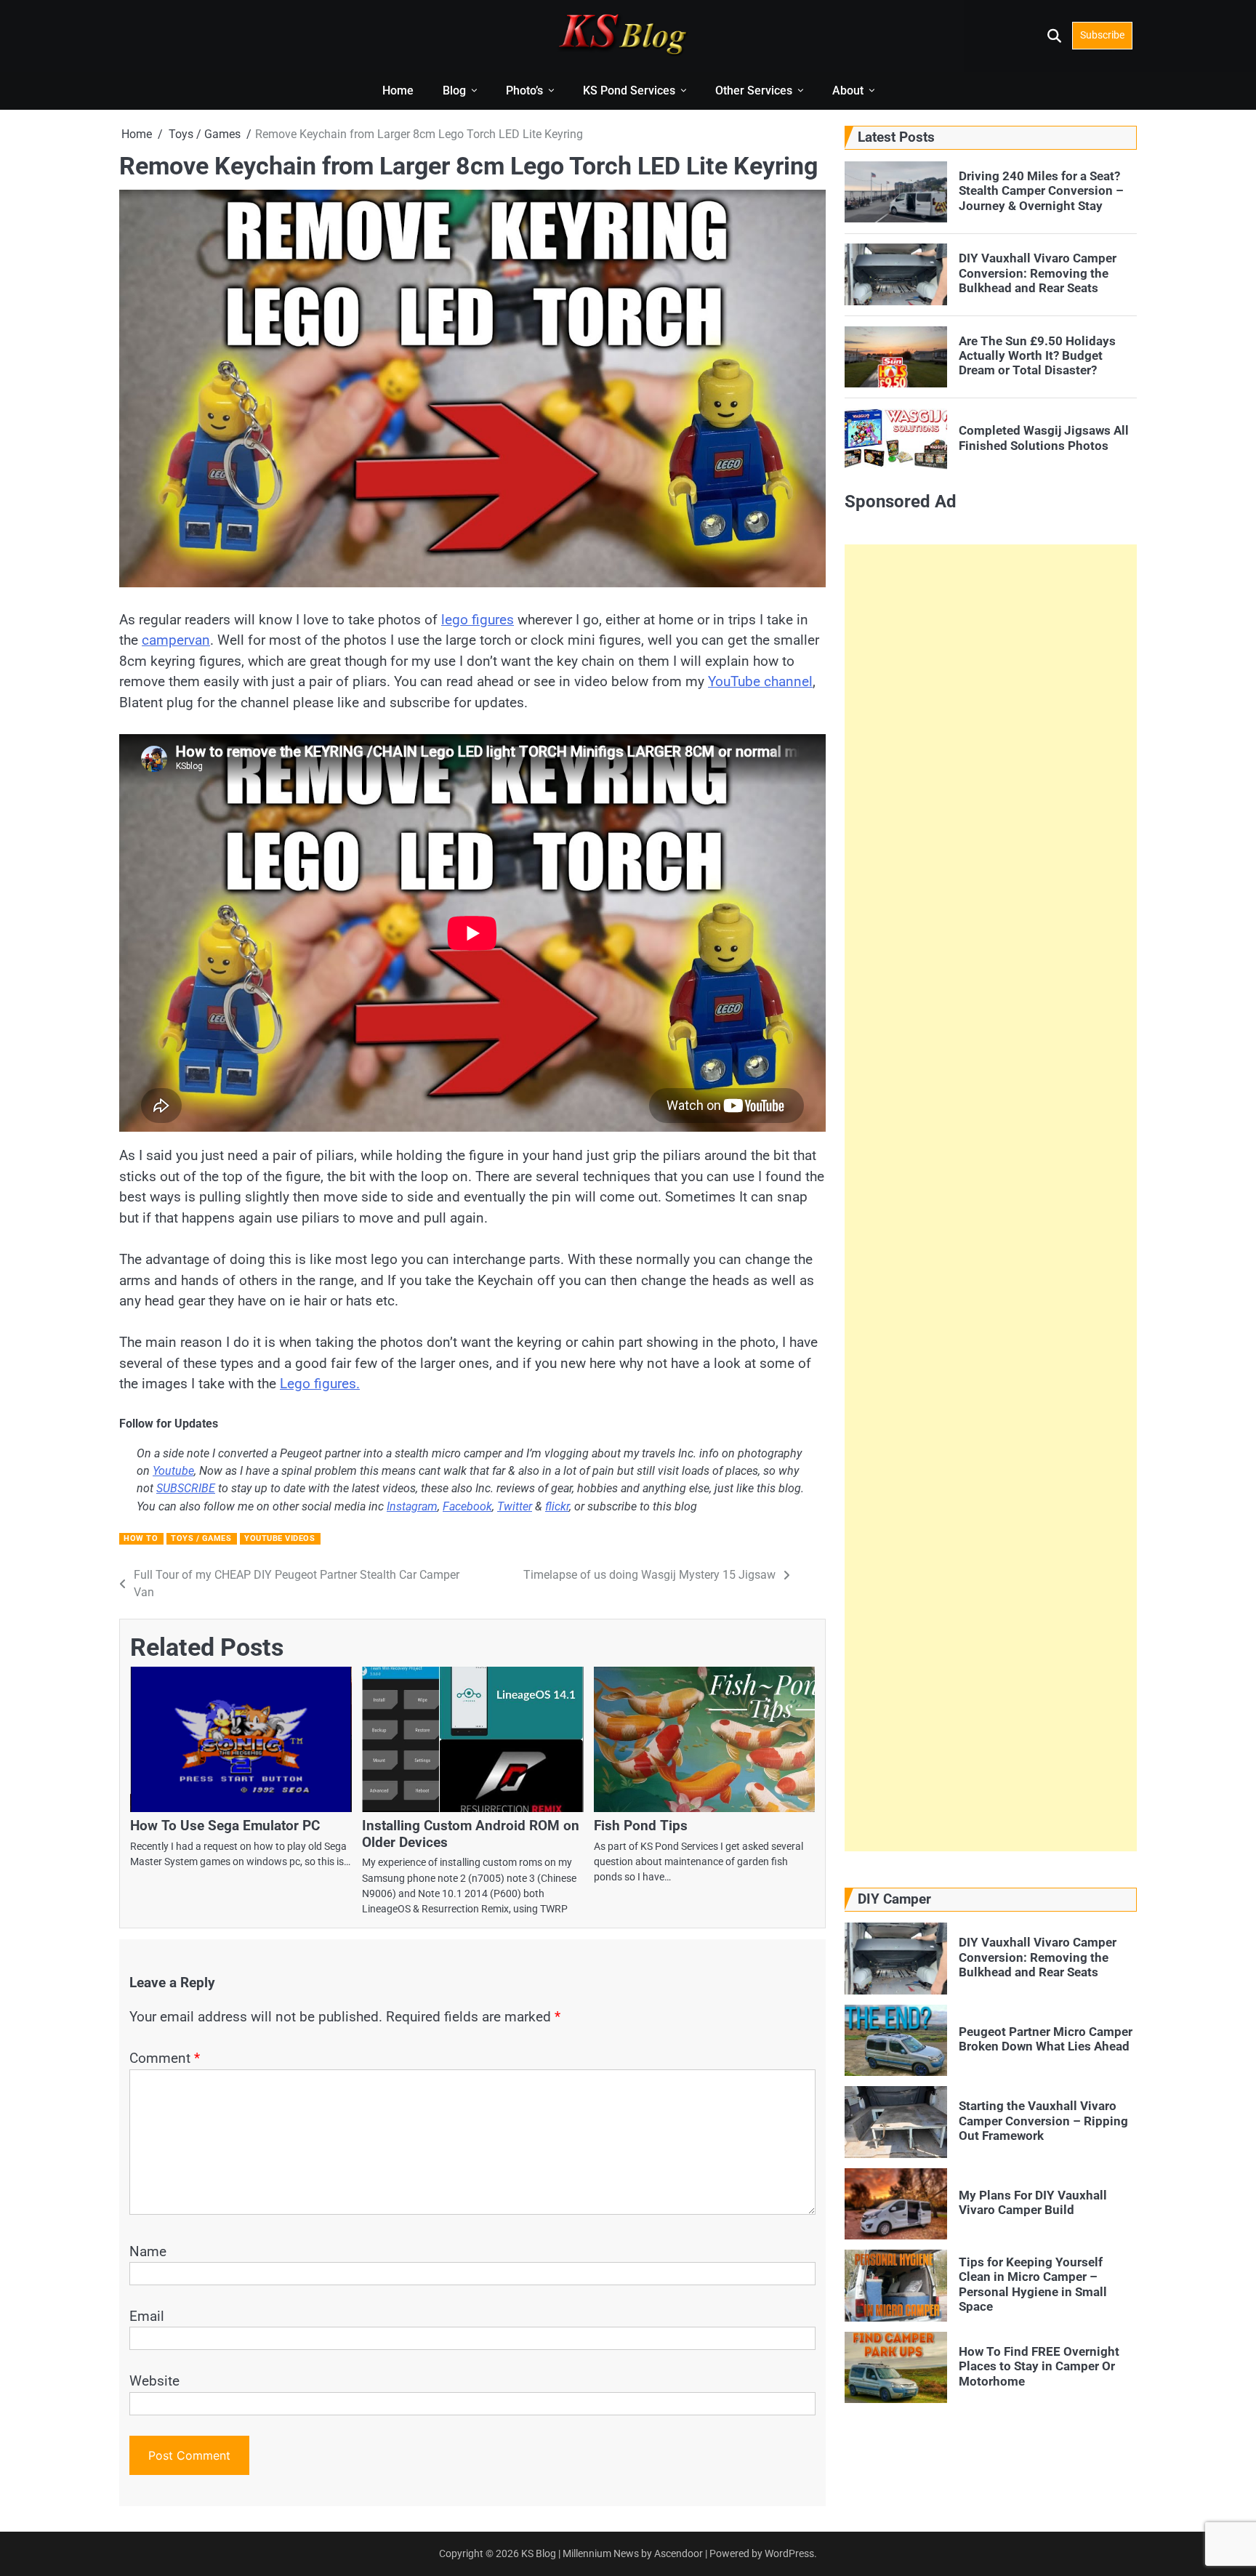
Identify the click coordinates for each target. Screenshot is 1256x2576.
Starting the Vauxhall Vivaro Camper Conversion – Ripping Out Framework (1043, 2121)
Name (148, 2251)
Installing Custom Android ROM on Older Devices (471, 1834)
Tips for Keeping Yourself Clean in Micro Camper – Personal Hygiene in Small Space (1033, 2284)
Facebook (467, 1506)
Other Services (754, 90)
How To (141, 1538)
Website (154, 2381)
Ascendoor (679, 2553)
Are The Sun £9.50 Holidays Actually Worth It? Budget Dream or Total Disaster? (1037, 355)
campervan (176, 640)
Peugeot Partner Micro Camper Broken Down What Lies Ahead (1046, 2039)
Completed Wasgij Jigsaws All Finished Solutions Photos (1044, 438)
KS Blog (540, 2553)
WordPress (789, 2553)
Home (398, 90)
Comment (165, 2058)
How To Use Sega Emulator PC (225, 1826)
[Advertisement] (991, 1198)
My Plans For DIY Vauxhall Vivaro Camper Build (1033, 2202)
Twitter (515, 1506)
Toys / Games (201, 1538)
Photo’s (524, 90)
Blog (454, 90)
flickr (557, 1506)
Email (147, 2316)
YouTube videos (279, 1538)
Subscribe (1102, 35)
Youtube (173, 1471)
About (848, 90)
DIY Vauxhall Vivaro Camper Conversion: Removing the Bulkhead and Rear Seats (1038, 273)
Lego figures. (320, 1384)
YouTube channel (760, 681)
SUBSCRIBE (186, 1488)
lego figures (478, 620)
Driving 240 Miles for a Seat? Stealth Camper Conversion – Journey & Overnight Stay (1041, 190)
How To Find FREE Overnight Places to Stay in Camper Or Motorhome (1039, 2366)
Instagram (412, 1506)
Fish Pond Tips (641, 1826)
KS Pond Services (629, 90)
